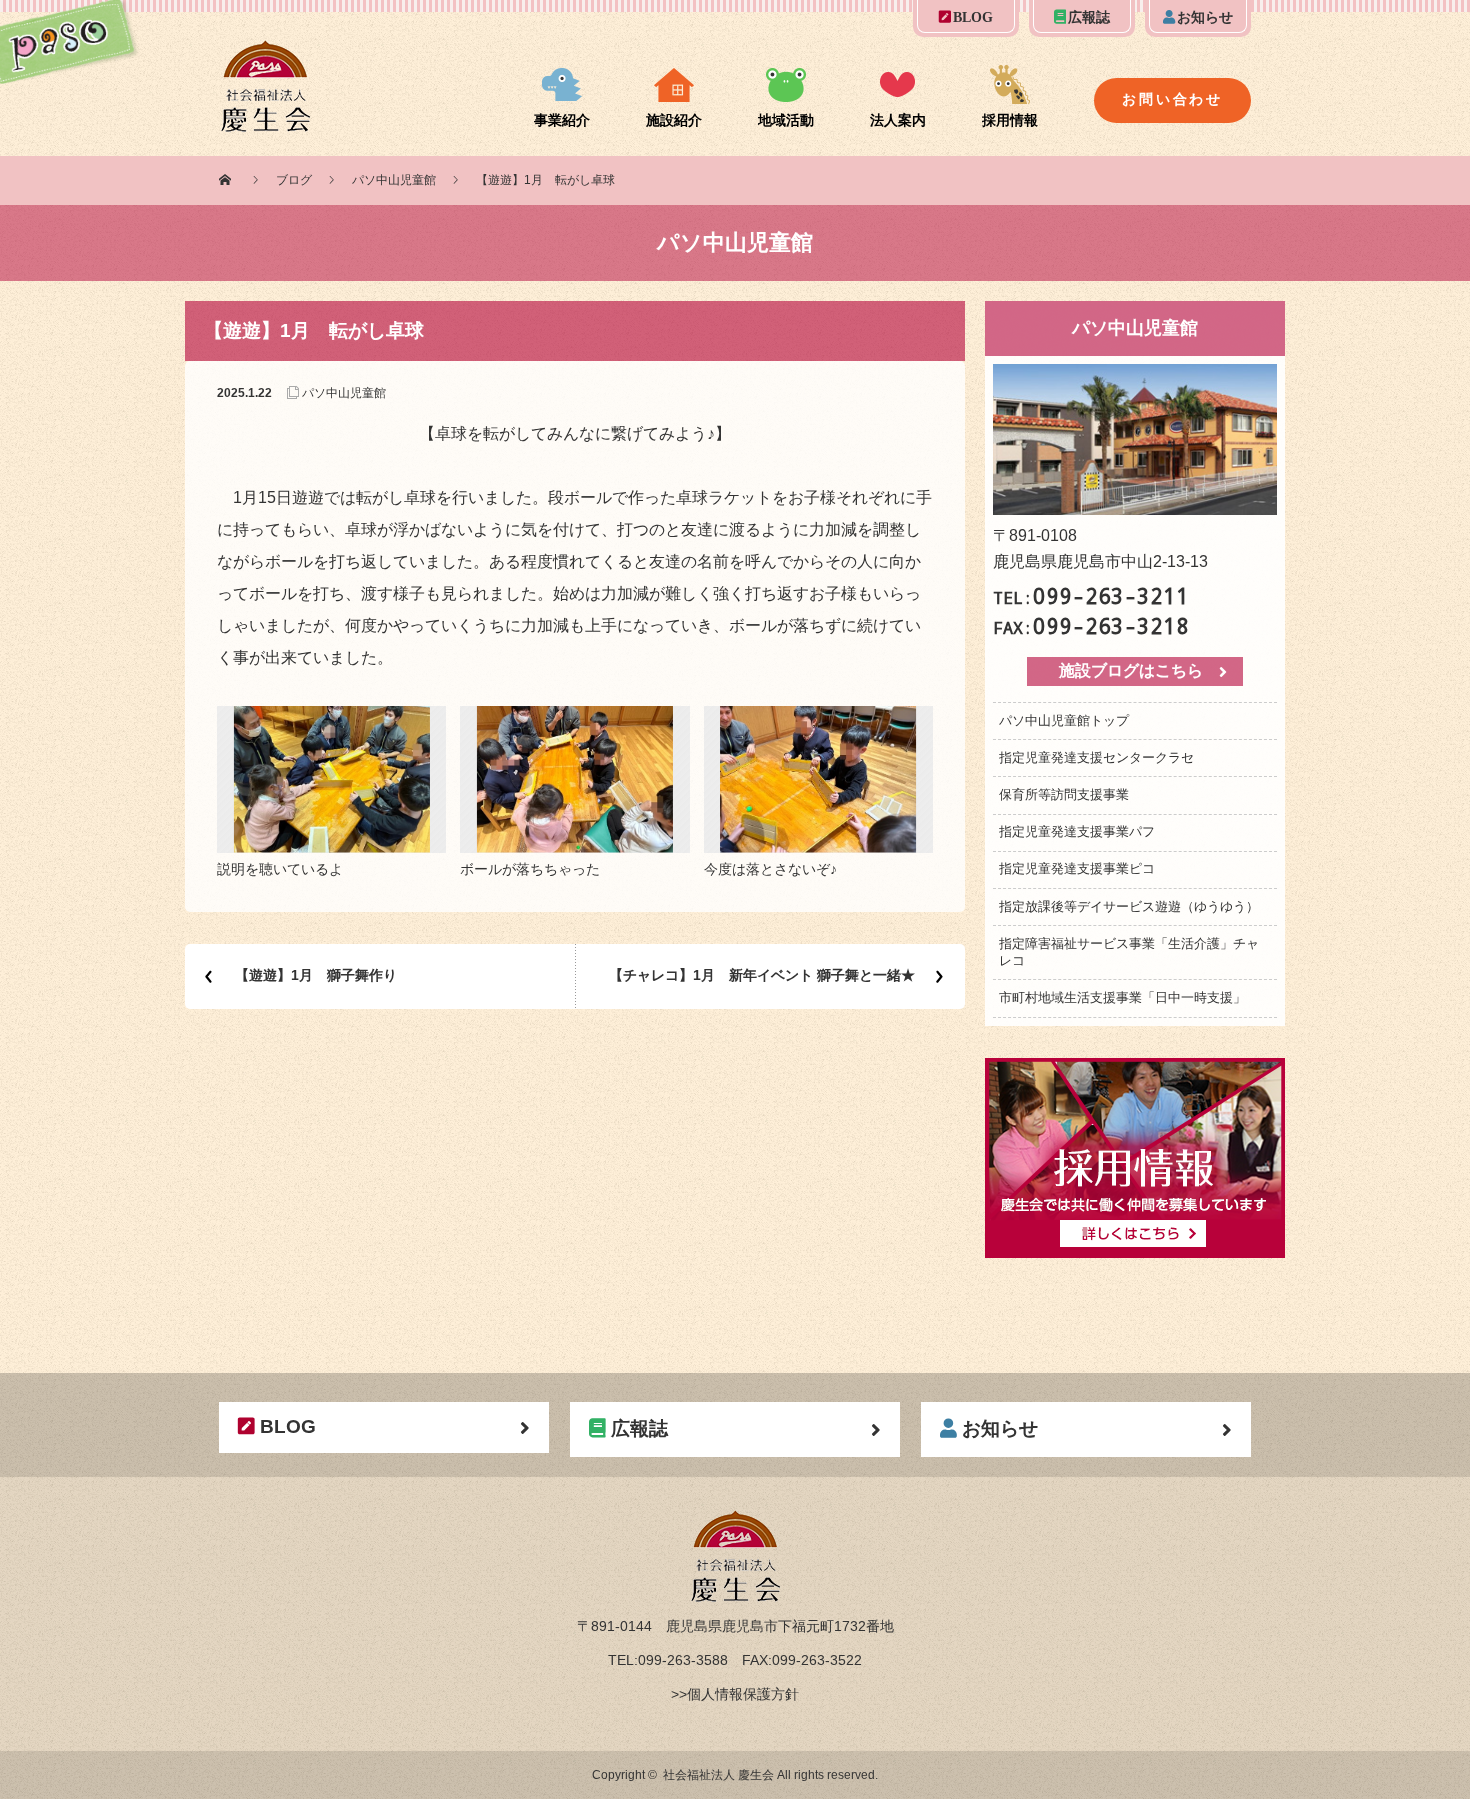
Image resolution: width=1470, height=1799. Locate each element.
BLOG (973, 17)
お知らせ (1205, 17)
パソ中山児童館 (394, 180)
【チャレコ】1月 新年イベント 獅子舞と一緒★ (762, 975)
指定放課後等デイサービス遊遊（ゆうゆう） (1129, 906)
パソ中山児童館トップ (1064, 720)
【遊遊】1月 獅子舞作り (316, 975)
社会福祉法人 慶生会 (718, 1775)
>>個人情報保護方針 (735, 1694)
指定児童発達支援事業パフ (1077, 831)
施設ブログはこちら (1131, 670)
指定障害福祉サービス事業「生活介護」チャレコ (1129, 952)
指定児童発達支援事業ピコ (1077, 868)
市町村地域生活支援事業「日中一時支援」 (1122, 997)
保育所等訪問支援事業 (1064, 794)
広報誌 (1089, 17)
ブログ (294, 180)
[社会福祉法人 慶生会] (265, 52)
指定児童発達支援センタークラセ (1096, 757)
